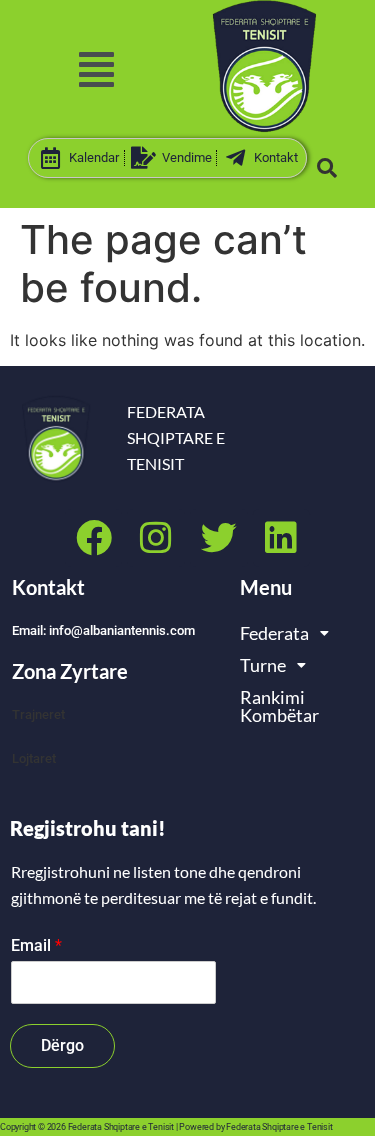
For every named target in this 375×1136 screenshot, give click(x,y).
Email (36, 945)
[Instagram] (156, 538)
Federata (274, 633)
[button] (96, 69)
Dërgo (62, 1045)
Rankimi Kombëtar (279, 706)
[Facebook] (94, 538)
